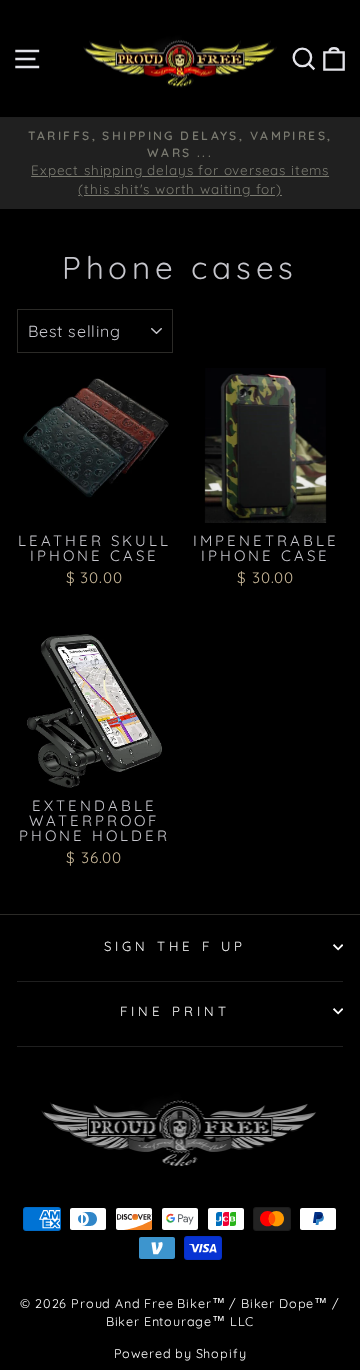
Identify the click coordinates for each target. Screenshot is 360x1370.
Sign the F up (175, 946)
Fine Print (175, 1011)
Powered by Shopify (180, 1353)
